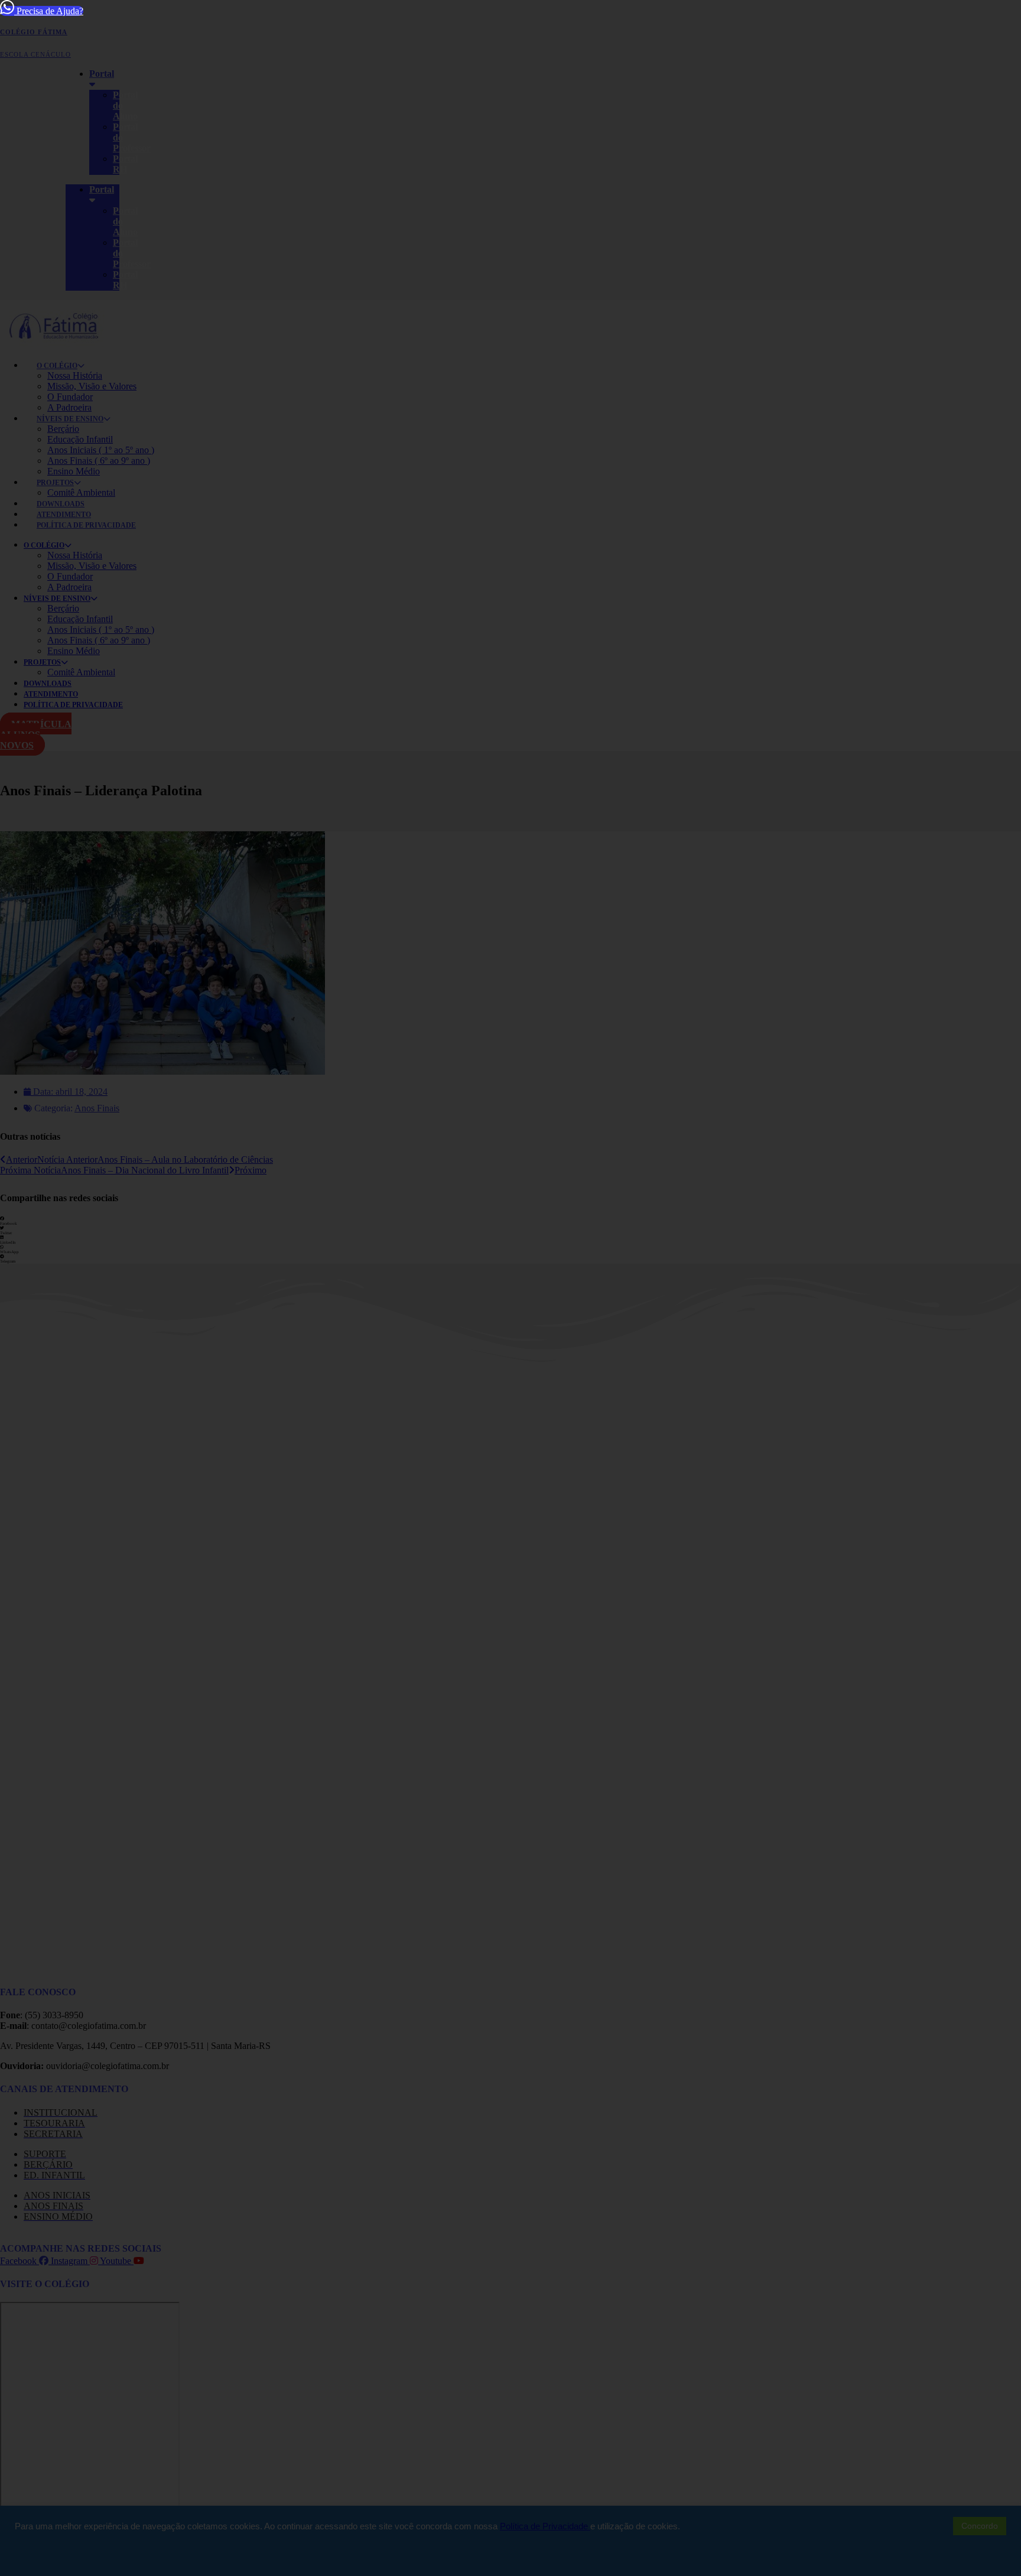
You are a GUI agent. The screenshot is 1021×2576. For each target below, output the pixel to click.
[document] (510, 1288)
